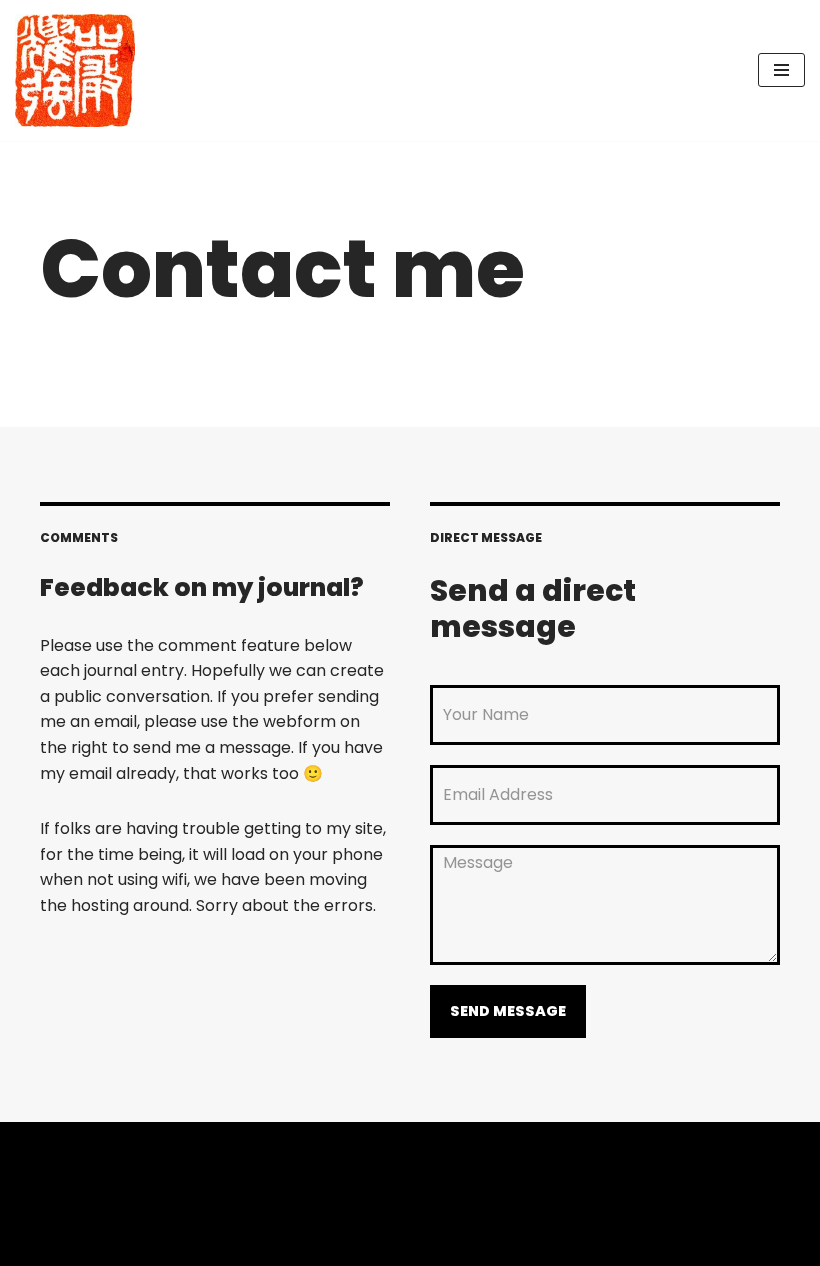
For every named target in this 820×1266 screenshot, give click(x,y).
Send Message (508, 1011)
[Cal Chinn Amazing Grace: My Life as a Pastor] (75, 70)
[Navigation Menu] (781, 70)
